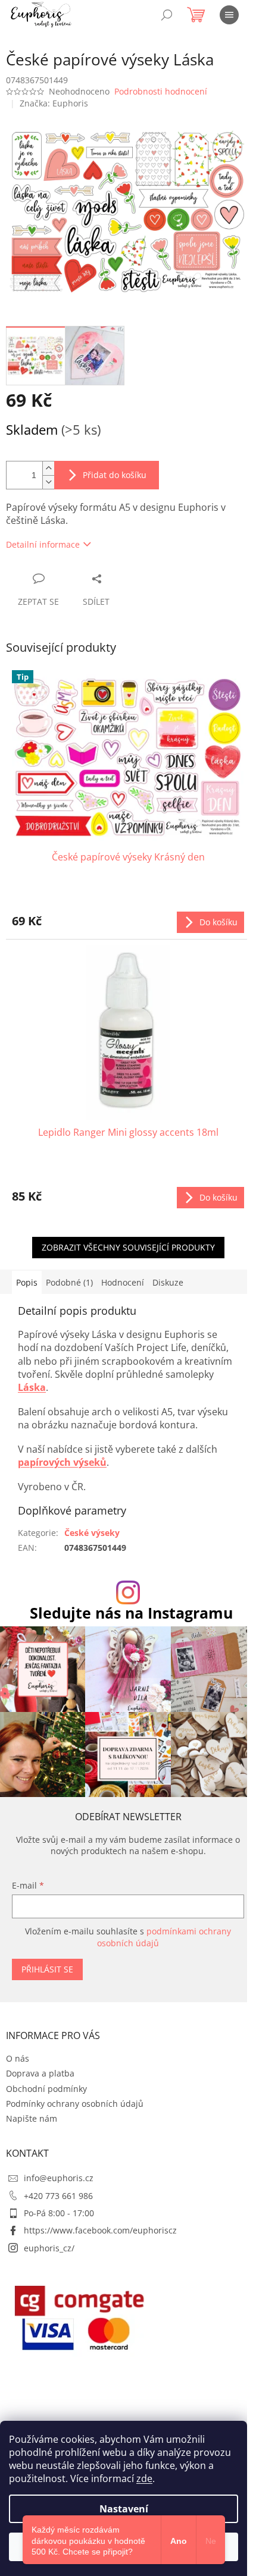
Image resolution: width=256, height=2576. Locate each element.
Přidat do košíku (115, 475)
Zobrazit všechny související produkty (128, 1247)
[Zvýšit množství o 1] (48, 468)
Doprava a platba (40, 2073)
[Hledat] (167, 15)
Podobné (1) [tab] (69, 1282)
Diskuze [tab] (168, 1282)
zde (144, 2478)
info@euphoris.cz (59, 2178)
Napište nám (32, 2118)
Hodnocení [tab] (123, 1282)
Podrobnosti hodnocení (161, 91)
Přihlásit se (47, 1969)
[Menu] (229, 15)
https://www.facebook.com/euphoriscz (100, 2230)
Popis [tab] (27, 1282)
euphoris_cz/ (49, 2248)
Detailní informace (43, 544)
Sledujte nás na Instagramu (131, 1613)
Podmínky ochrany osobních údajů (75, 2104)
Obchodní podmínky (46, 2089)
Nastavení (124, 2509)
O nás (18, 2058)
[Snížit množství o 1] (48, 482)
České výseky (92, 1533)
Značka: (54, 103)
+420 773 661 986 (58, 2196)
